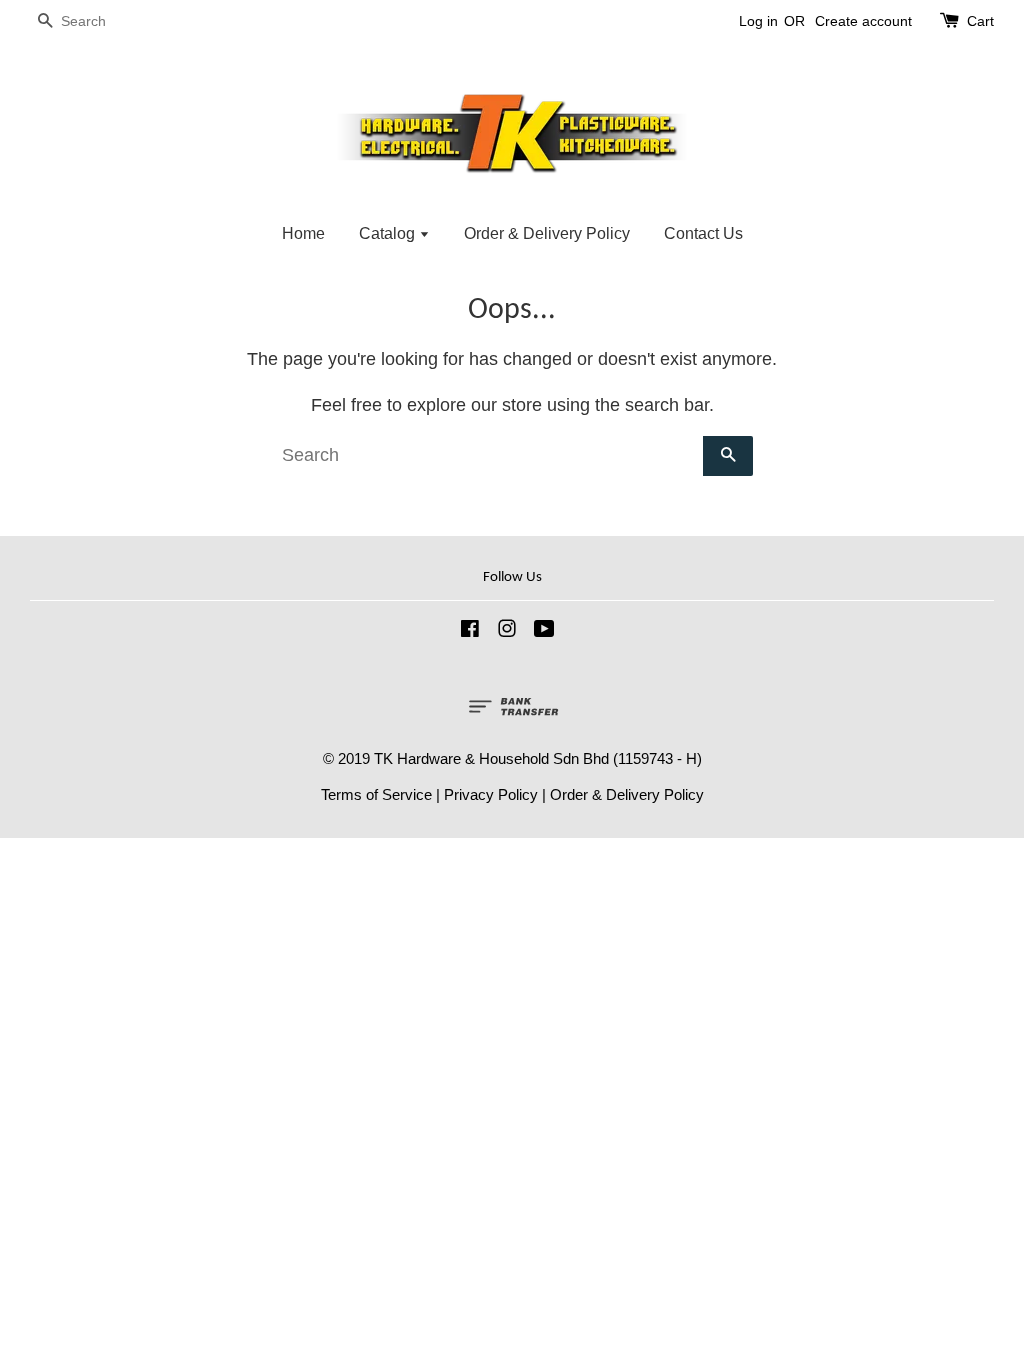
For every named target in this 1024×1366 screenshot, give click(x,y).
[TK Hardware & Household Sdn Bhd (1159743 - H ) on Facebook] (470, 631)
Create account (863, 21)
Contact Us (703, 233)
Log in (758, 21)
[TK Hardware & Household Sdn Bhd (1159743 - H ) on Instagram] (507, 631)
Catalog (389, 233)
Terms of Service (376, 794)
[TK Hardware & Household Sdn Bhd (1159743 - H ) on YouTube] (544, 631)
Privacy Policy (491, 794)
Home (303, 233)
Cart (980, 21)
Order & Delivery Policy (547, 233)
